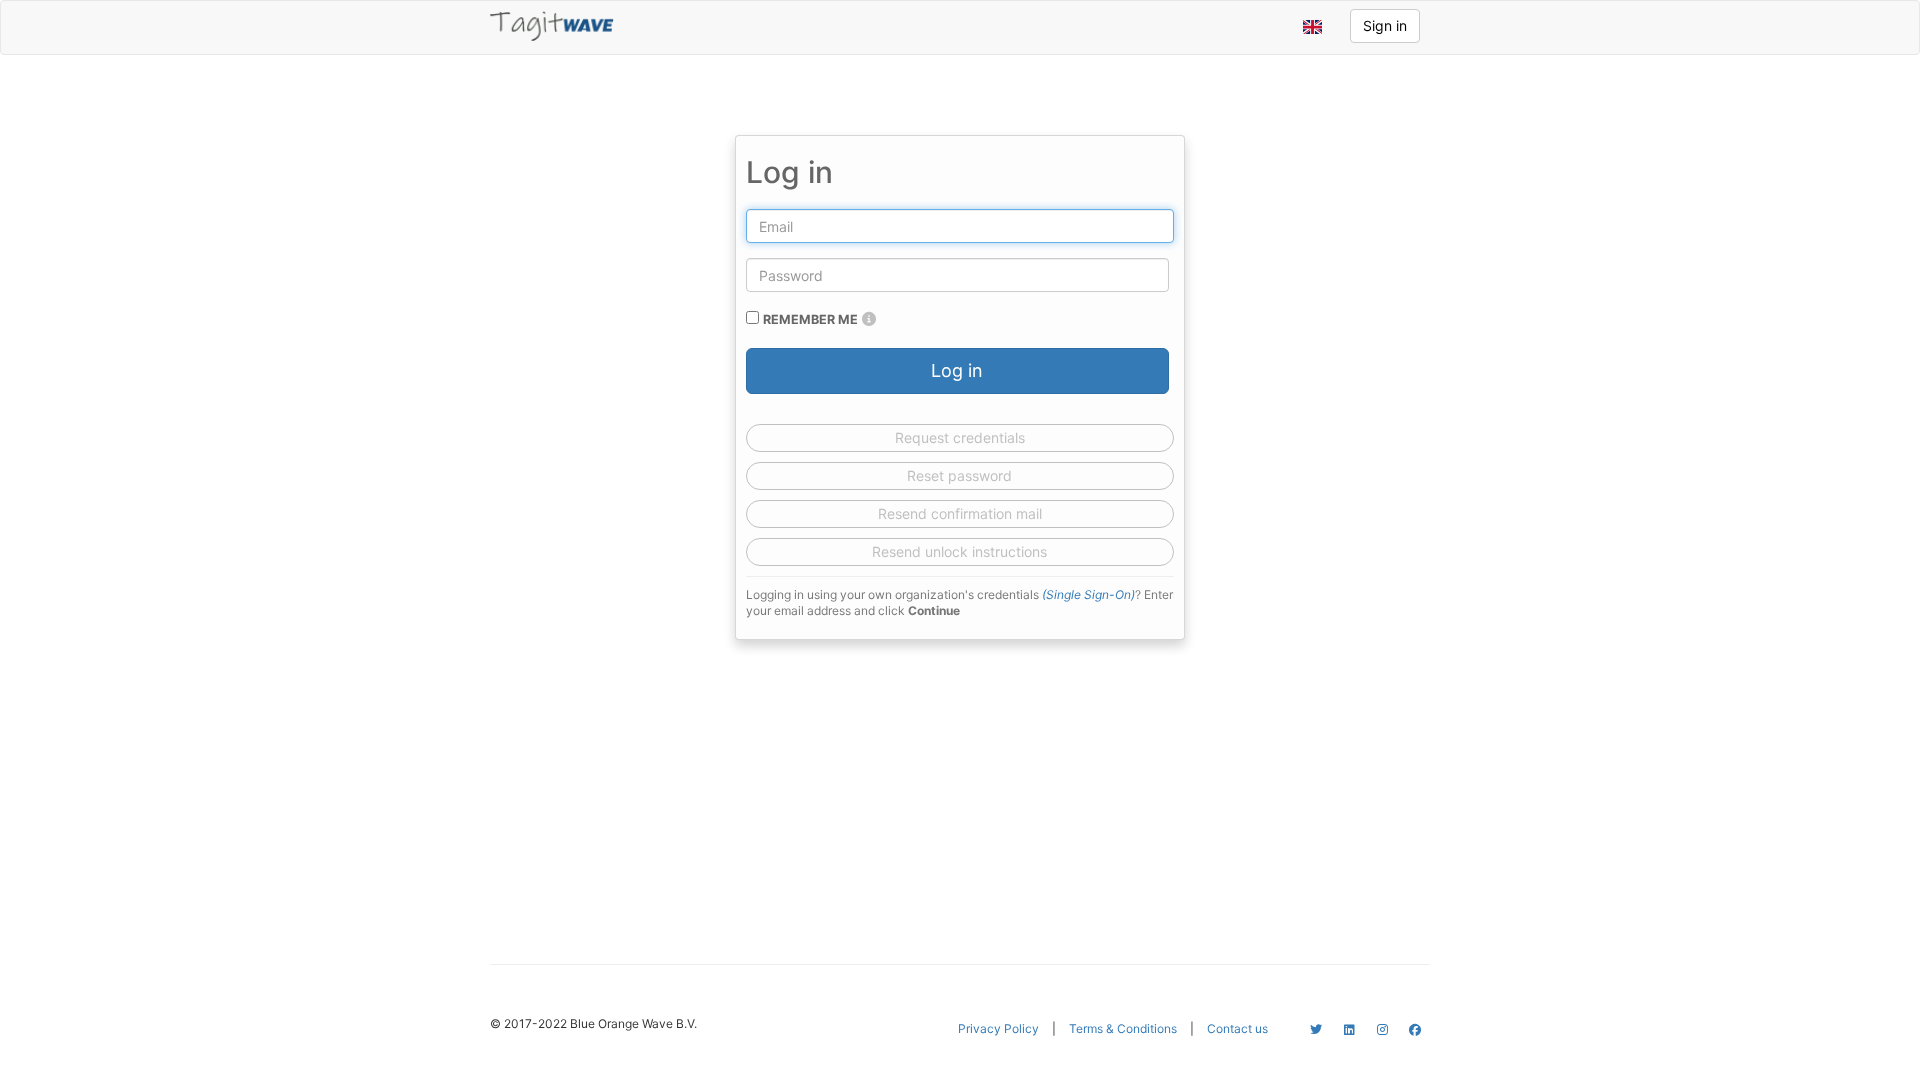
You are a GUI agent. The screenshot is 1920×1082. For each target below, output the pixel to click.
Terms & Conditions (1123, 1028)
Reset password (959, 475)
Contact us (1237, 1028)
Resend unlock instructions (959, 551)
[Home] (552, 26)
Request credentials (960, 437)
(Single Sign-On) (1088, 594)
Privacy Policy (998, 1028)
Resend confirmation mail (960, 513)
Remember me (810, 319)
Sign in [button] (1385, 25)
